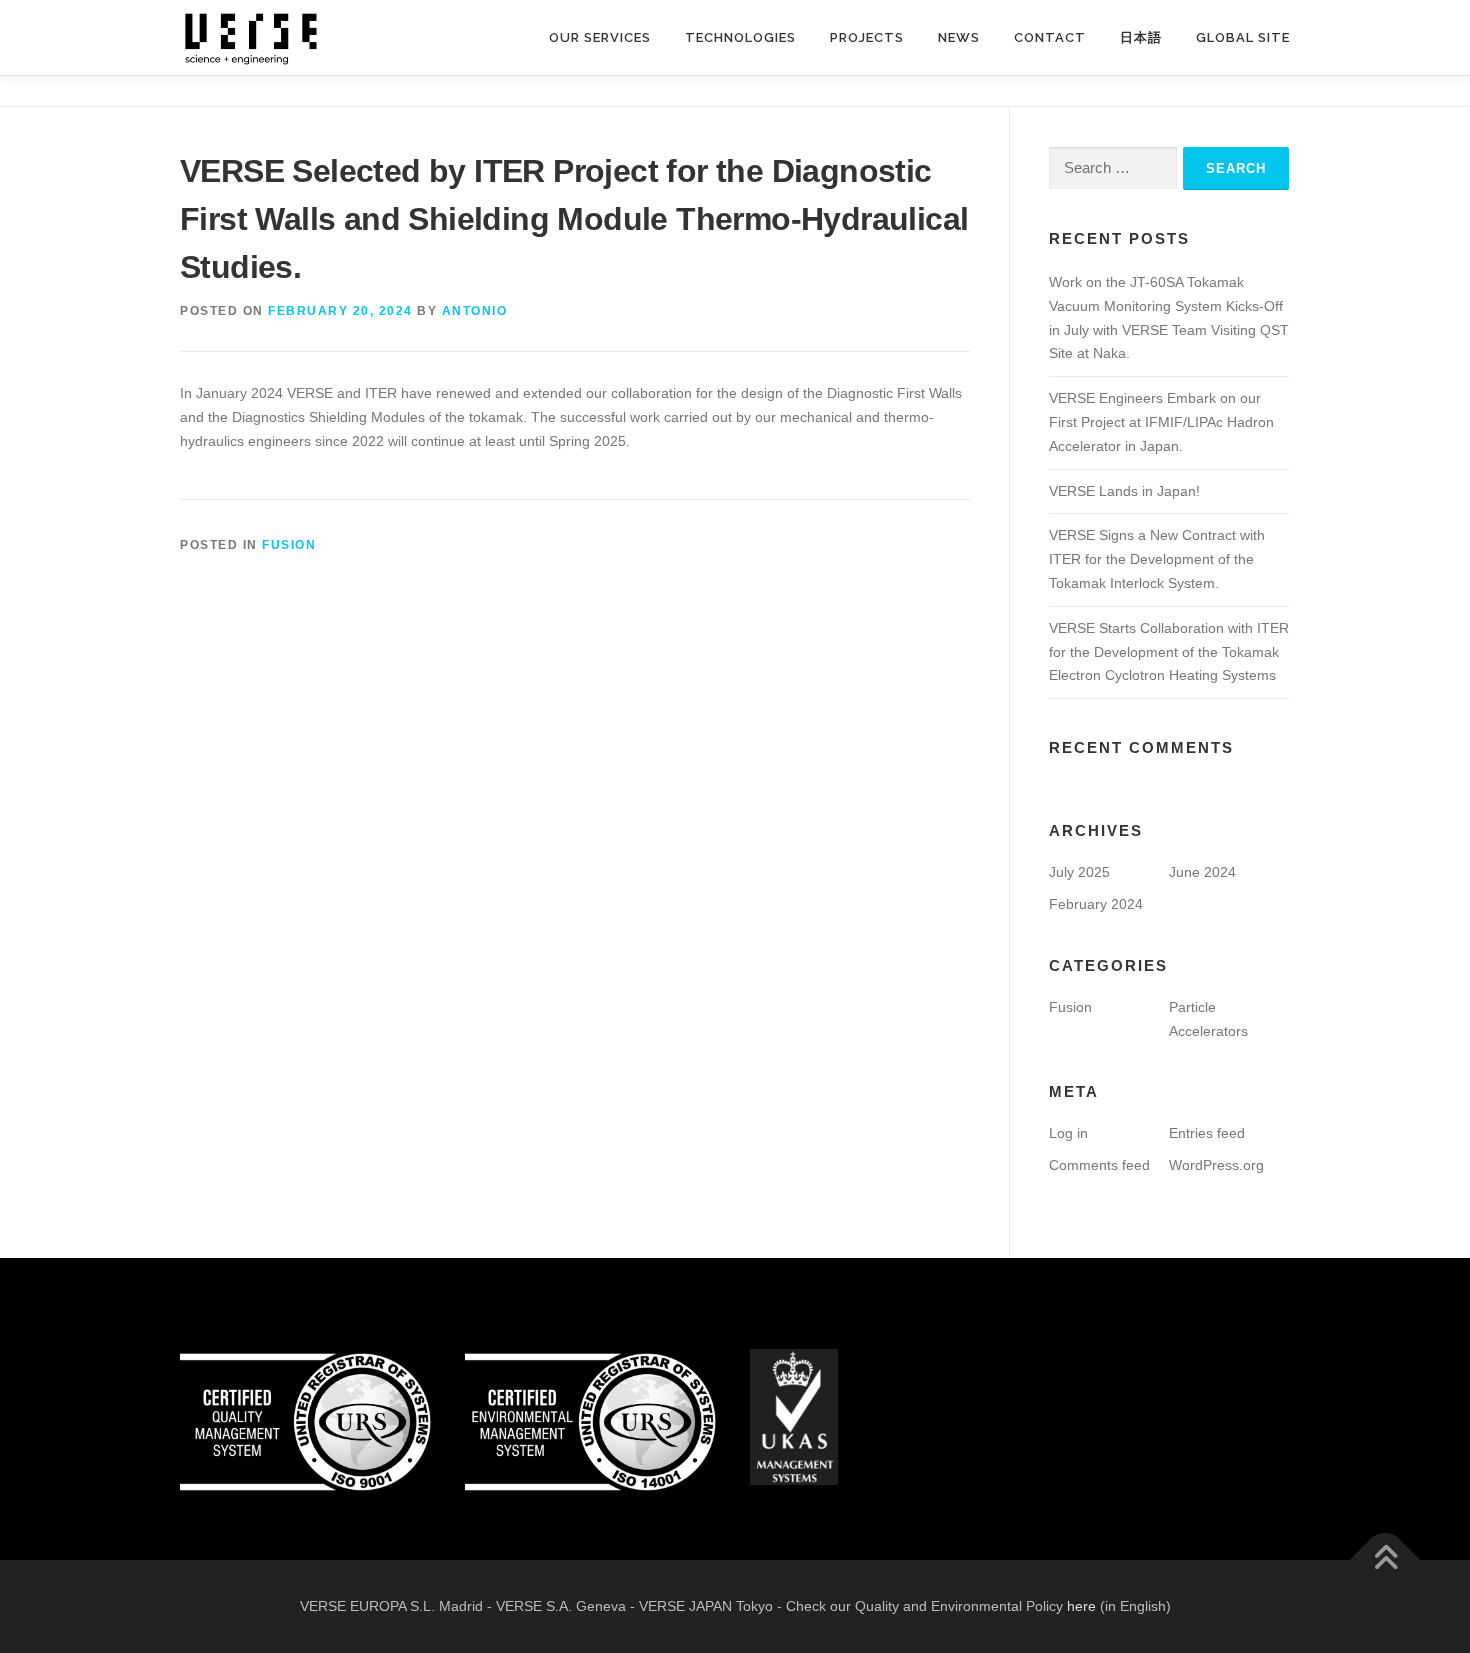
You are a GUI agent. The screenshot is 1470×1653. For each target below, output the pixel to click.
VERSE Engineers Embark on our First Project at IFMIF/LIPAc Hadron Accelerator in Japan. (1161, 422)
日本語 (1141, 37)
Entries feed (1207, 1133)
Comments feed (1099, 1165)
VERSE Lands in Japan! (1124, 491)
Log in (1068, 1133)
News (959, 37)
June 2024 (1202, 872)
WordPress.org (1216, 1165)
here (1081, 1606)
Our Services (600, 37)
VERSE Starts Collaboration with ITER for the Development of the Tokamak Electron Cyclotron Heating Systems (1169, 652)
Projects (867, 37)
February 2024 (1096, 904)
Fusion (289, 545)
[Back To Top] (1385, 1559)
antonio (475, 311)
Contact (1050, 37)
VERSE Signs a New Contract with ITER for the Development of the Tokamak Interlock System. (1157, 559)
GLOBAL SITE (1243, 37)
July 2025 (1079, 872)
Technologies (740, 37)
